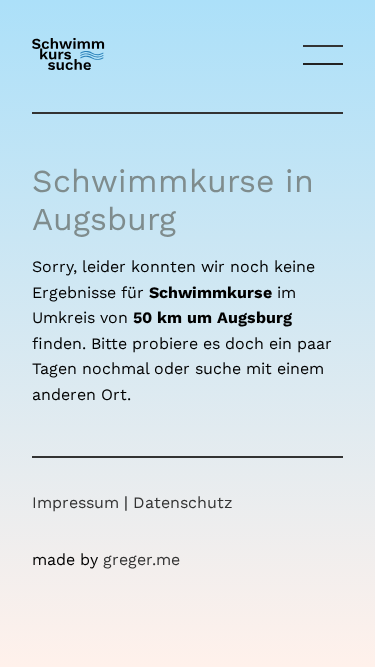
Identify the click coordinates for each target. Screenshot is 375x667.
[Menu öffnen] (323, 56)
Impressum (75, 502)
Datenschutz (183, 502)
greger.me (141, 559)
